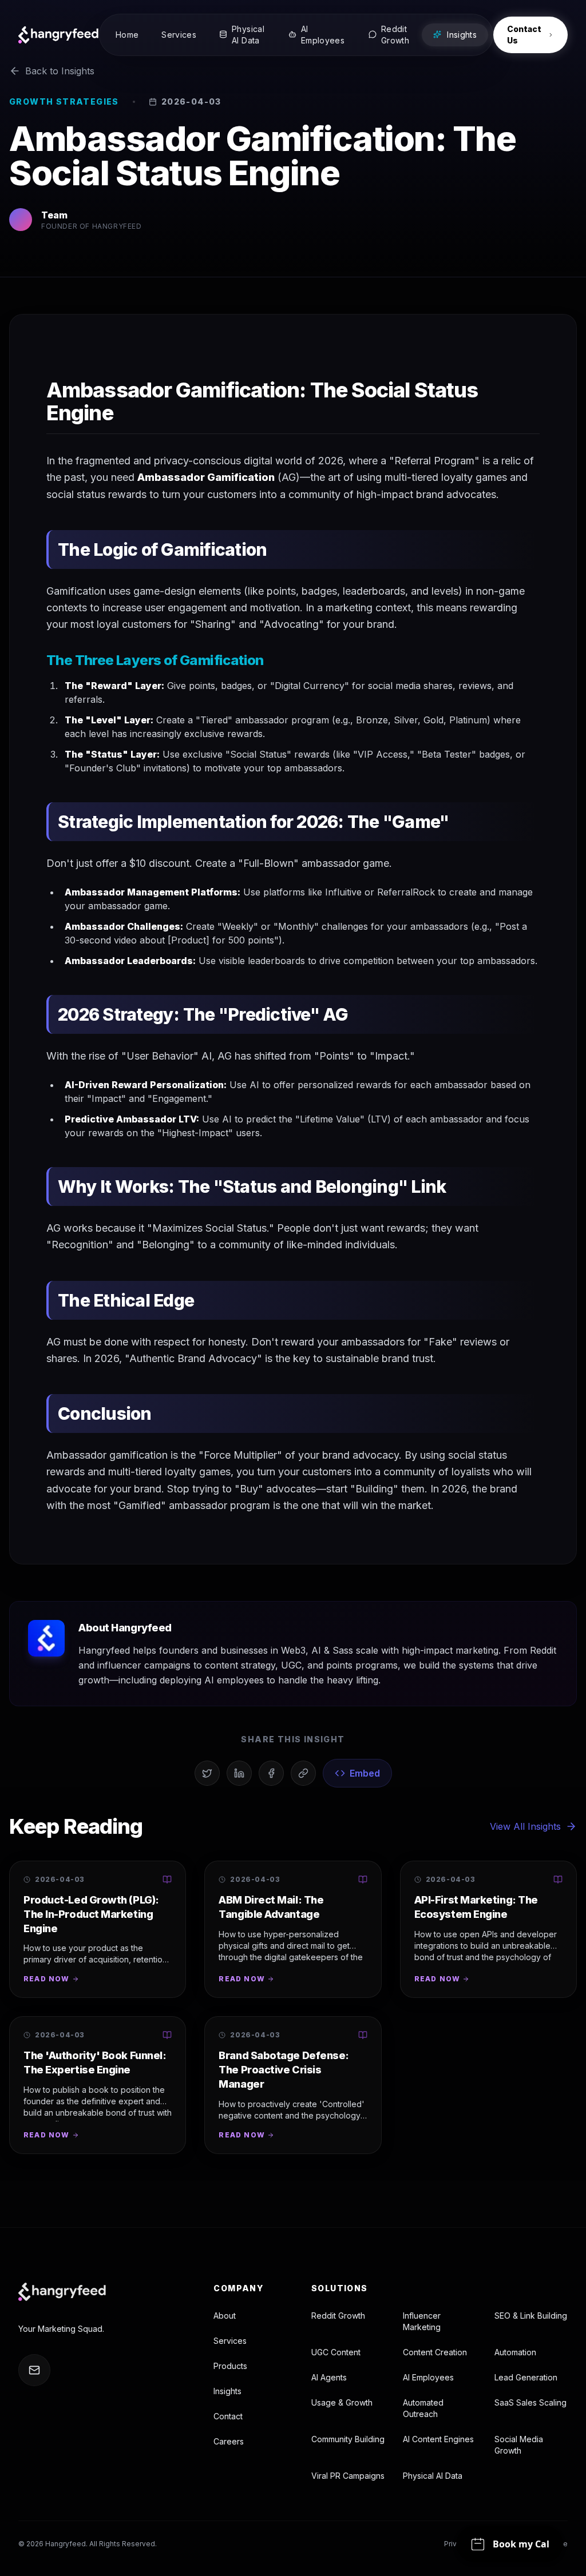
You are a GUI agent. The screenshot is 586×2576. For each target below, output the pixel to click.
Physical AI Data (433, 2476)
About (225, 2316)
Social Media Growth (519, 2445)
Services (230, 2341)
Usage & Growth (342, 2402)
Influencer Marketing (422, 2321)
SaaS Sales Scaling (530, 2402)
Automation (515, 2352)
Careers (229, 2441)
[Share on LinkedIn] (239, 1773)
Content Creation (435, 2352)
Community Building (348, 2439)
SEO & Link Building (531, 2316)
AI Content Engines (438, 2439)
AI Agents (329, 2377)
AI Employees (428, 2377)
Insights (227, 2391)
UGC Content (336, 2352)
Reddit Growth (338, 2316)
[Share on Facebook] (271, 1773)
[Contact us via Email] (34, 2370)
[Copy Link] (303, 1773)
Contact (228, 2416)
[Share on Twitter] (207, 1773)
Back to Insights (60, 71)
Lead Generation (526, 2377)
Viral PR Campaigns (348, 2476)
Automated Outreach (423, 2408)
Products (230, 2366)
